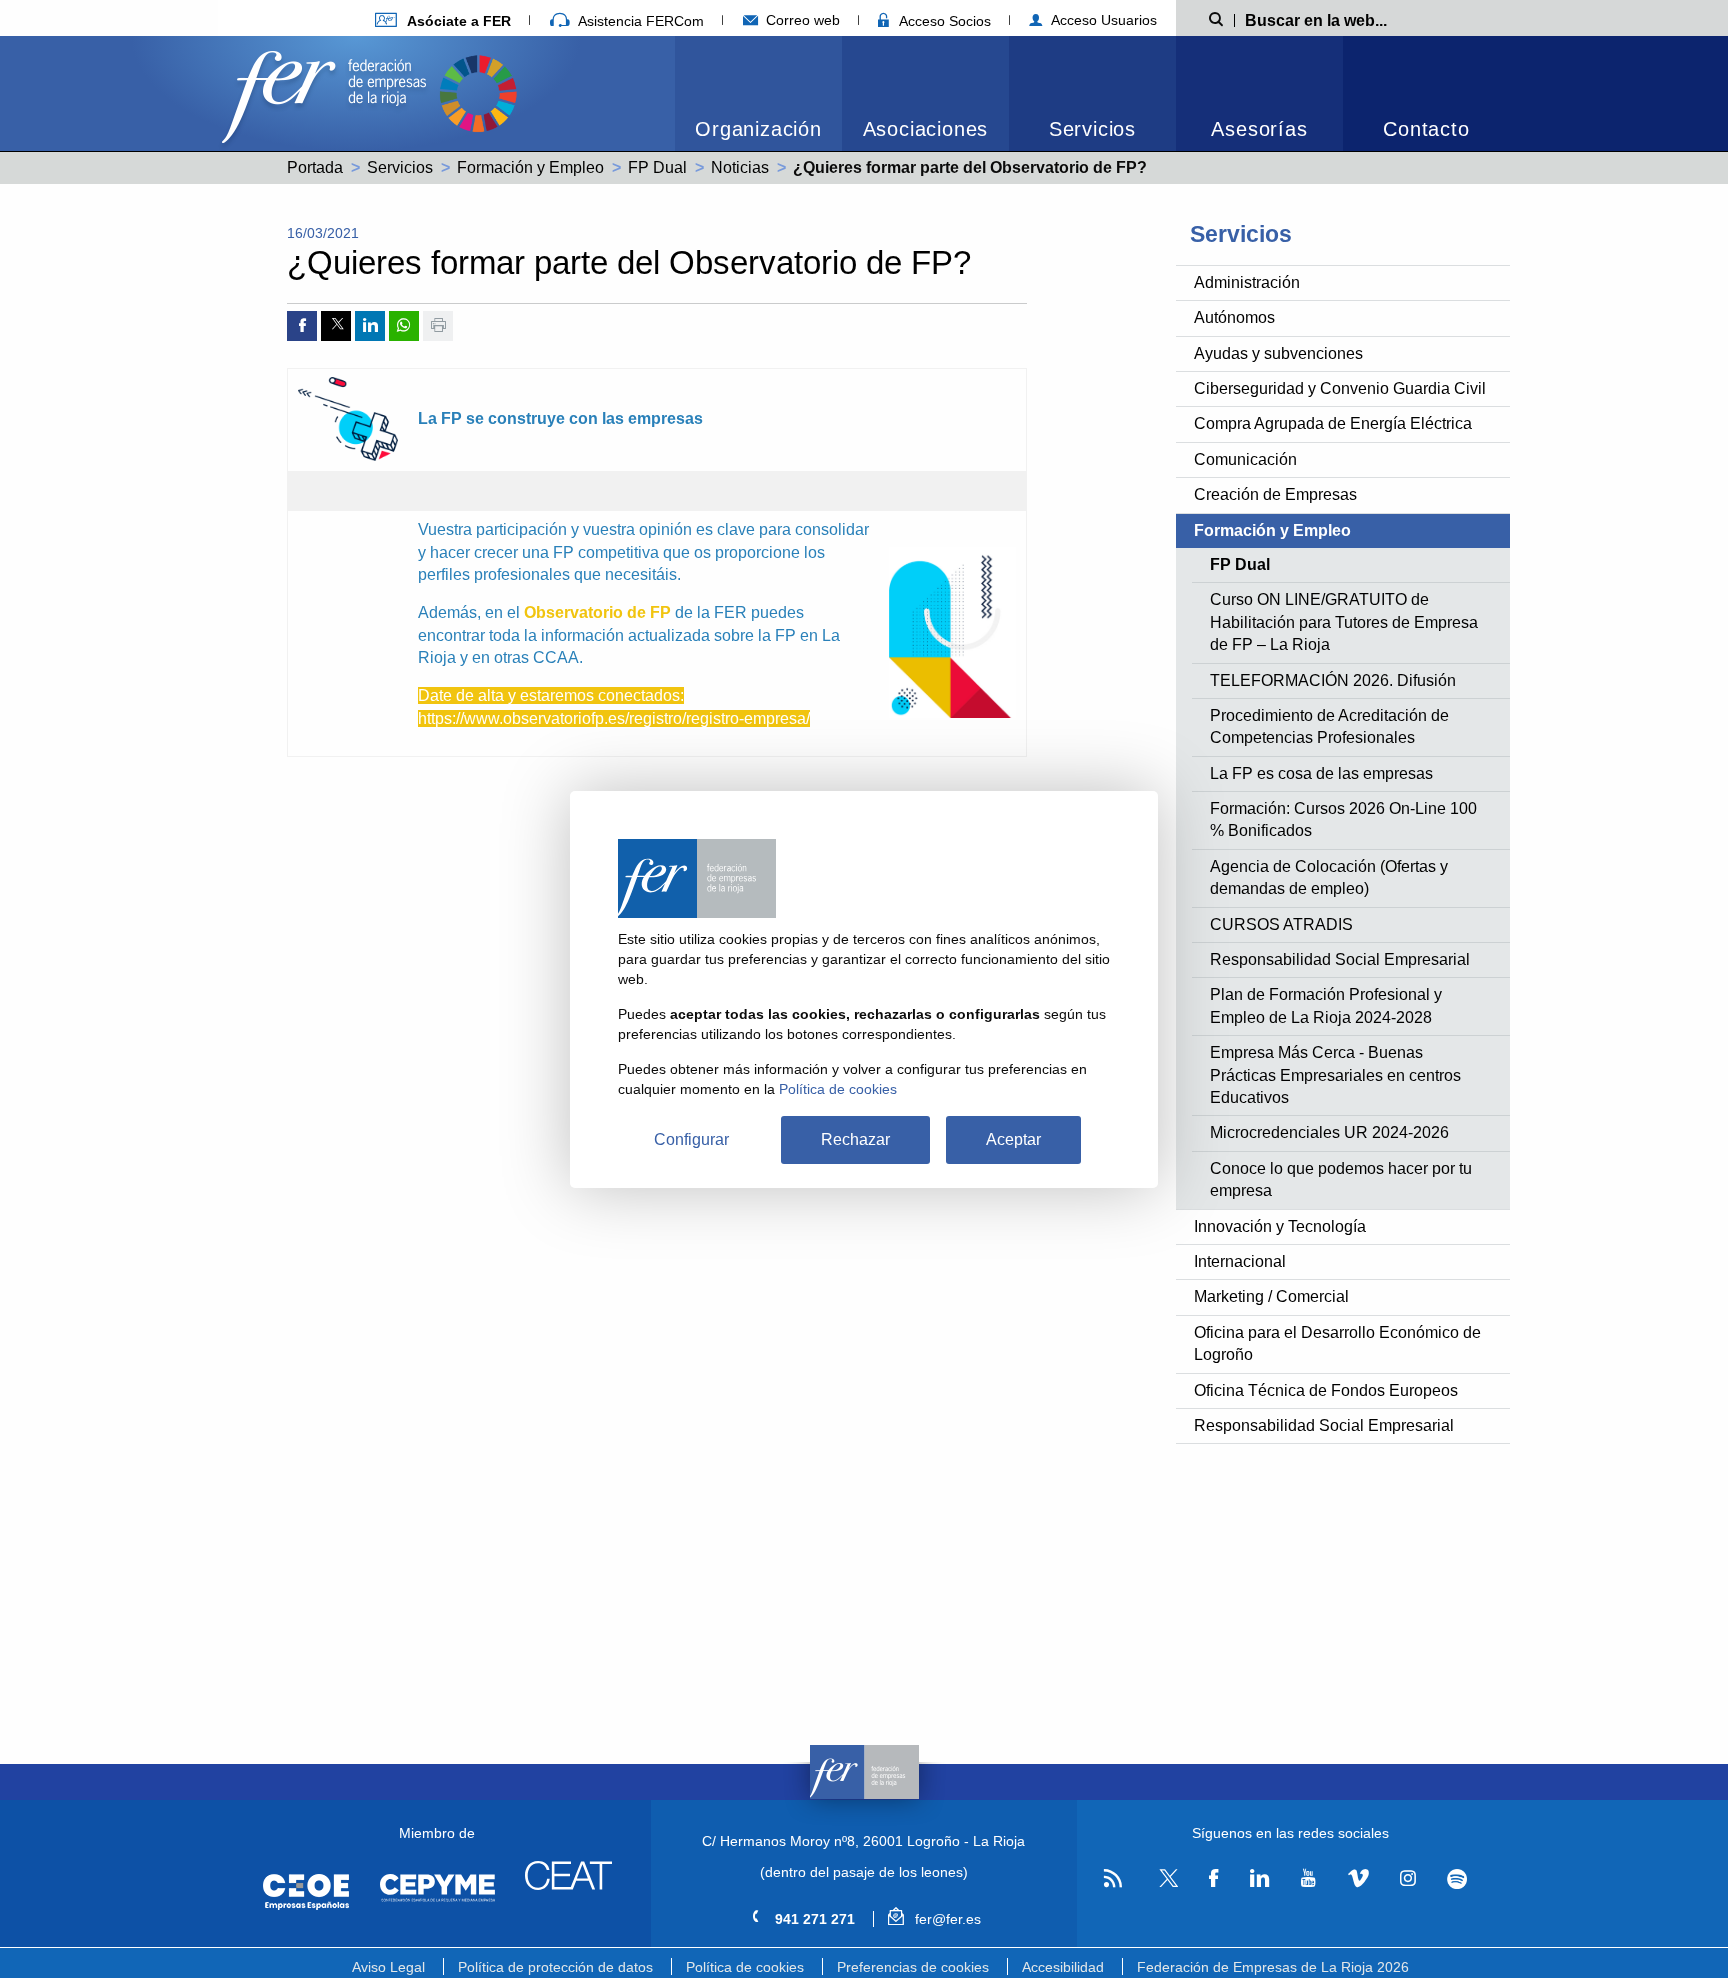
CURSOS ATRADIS (1281, 924)
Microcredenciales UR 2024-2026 (1329, 1132)
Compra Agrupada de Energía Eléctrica (1333, 423)
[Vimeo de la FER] (1358, 1879)
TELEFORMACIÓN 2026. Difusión (1333, 680)
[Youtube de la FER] (1308, 1879)
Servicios (1092, 129)
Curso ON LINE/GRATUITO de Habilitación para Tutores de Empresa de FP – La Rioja (1344, 622)
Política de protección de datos (555, 1967)
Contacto (1426, 129)
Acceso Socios (943, 21)
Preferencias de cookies (913, 1967)
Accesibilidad (1063, 1967)
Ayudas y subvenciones (1278, 353)
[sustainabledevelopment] (478, 91)
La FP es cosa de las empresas (1321, 773)
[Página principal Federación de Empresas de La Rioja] (328, 91)
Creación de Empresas (1275, 494)
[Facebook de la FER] (1214, 1879)
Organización (758, 129)
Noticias (740, 167)
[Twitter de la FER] (1165, 1883)
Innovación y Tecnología (1280, 1226)
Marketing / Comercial (1271, 1296)
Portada (315, 167)
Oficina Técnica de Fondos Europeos (1326, 1390)
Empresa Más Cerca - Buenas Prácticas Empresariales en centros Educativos (1335, 1075)
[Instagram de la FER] (1407, 1879)
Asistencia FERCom (639, 21)
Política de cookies (745, 1967)
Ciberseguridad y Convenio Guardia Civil (1340, 388)
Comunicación (1245, 459)
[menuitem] (758, 93)
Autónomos (1234, 317)
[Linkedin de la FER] (1259, 1879)
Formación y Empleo (530, 167)
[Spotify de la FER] (1457, 1879)
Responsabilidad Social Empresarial (1340, 959)
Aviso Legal (388, 1967)
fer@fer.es (945, 1919)
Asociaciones (926, 129)
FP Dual (657, 167)
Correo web (801, 20)
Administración (1247, 282)
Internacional (1240, 1261)
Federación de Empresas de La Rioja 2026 (1273, 1967)
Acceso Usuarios (1102, 20)
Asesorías (1259, 129)
